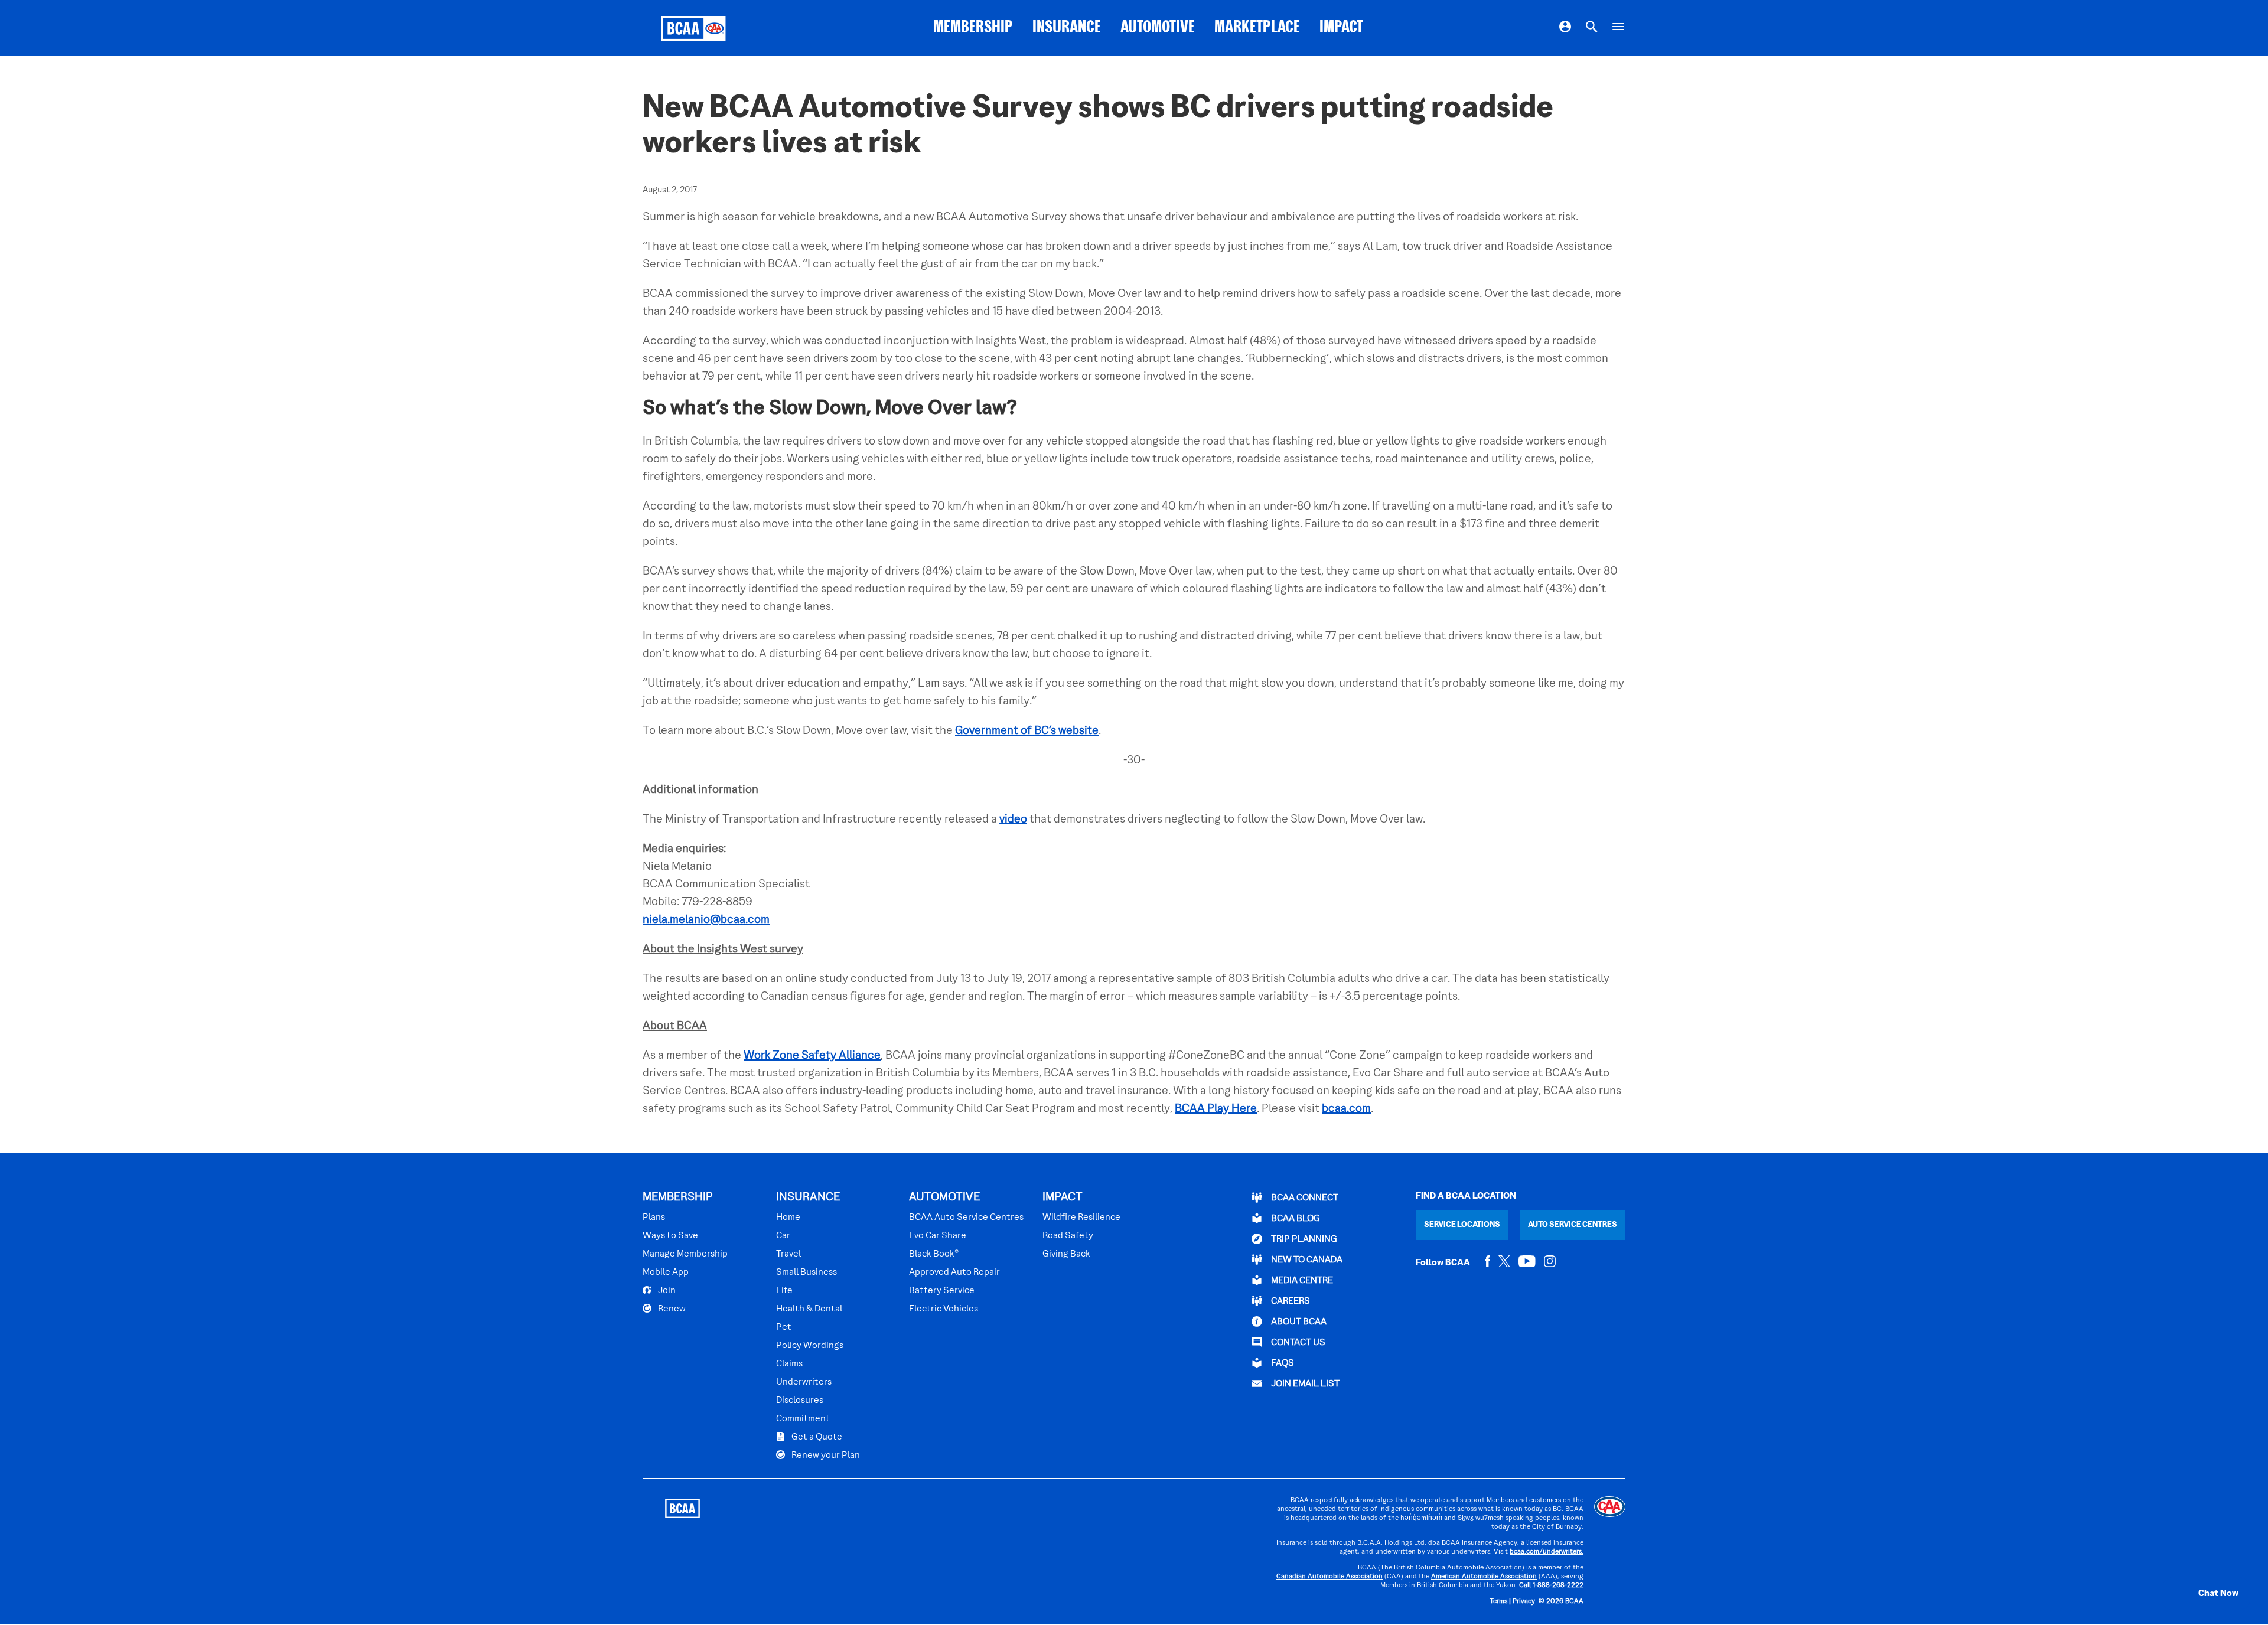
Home (788, 1218)
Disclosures (800, 1401)
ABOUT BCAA (1298, 1322)
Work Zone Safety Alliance (812, 1056)
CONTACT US (1297, 1343)
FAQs (1282, 1363)
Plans (654, 1218)
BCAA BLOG (1295, 1219)
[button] (2206, 1594)
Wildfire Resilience (1081, 1218)
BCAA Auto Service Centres (966, 1218)
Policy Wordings (810, 1346)
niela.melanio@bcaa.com (706, 920)
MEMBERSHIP (973, 28)
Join (666, 1291)
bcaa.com (1346, 1109)
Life (784, 1291)
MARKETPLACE (1257, 28)
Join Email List (1304, 1384)
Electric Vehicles (944, 1309)
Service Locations (1462, 1225)
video (1013, 820)
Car (783, 1236)
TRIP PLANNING (1303, 1239)
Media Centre (1301, 1281)
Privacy (1524, 1602)
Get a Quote (816, 1437)
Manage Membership (685, 1254)
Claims (789, 1364)
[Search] (1592, 28)
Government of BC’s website (1027, 731)
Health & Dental (809, 1309)
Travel (788, 1254)
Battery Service (942, 1291)
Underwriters (804, 1382)
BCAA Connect (1304, 1198)
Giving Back (1066, 1254)
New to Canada (1306, 1260)
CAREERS (1290, 1301)
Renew (671, 1309)
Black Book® (934, 1254)
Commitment (803, 1419)
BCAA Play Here (1216, 1109)
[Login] (1565, 28)
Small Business (806, 1272)
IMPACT (1341, 28)
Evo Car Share (938, 1236)
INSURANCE (1067, 28)
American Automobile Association (1484, 1577)
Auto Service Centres (1573, 1225)
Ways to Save (670, 1236)
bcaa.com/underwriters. (1547, 1552)
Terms (1498, 1602)
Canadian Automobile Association (1329, 1577)
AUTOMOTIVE (1158, 28)
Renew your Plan (825, 1456)
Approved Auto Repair (954, 1272)
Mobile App (666, 1272)
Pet (784, 1327)
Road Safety (1068, 1236)
